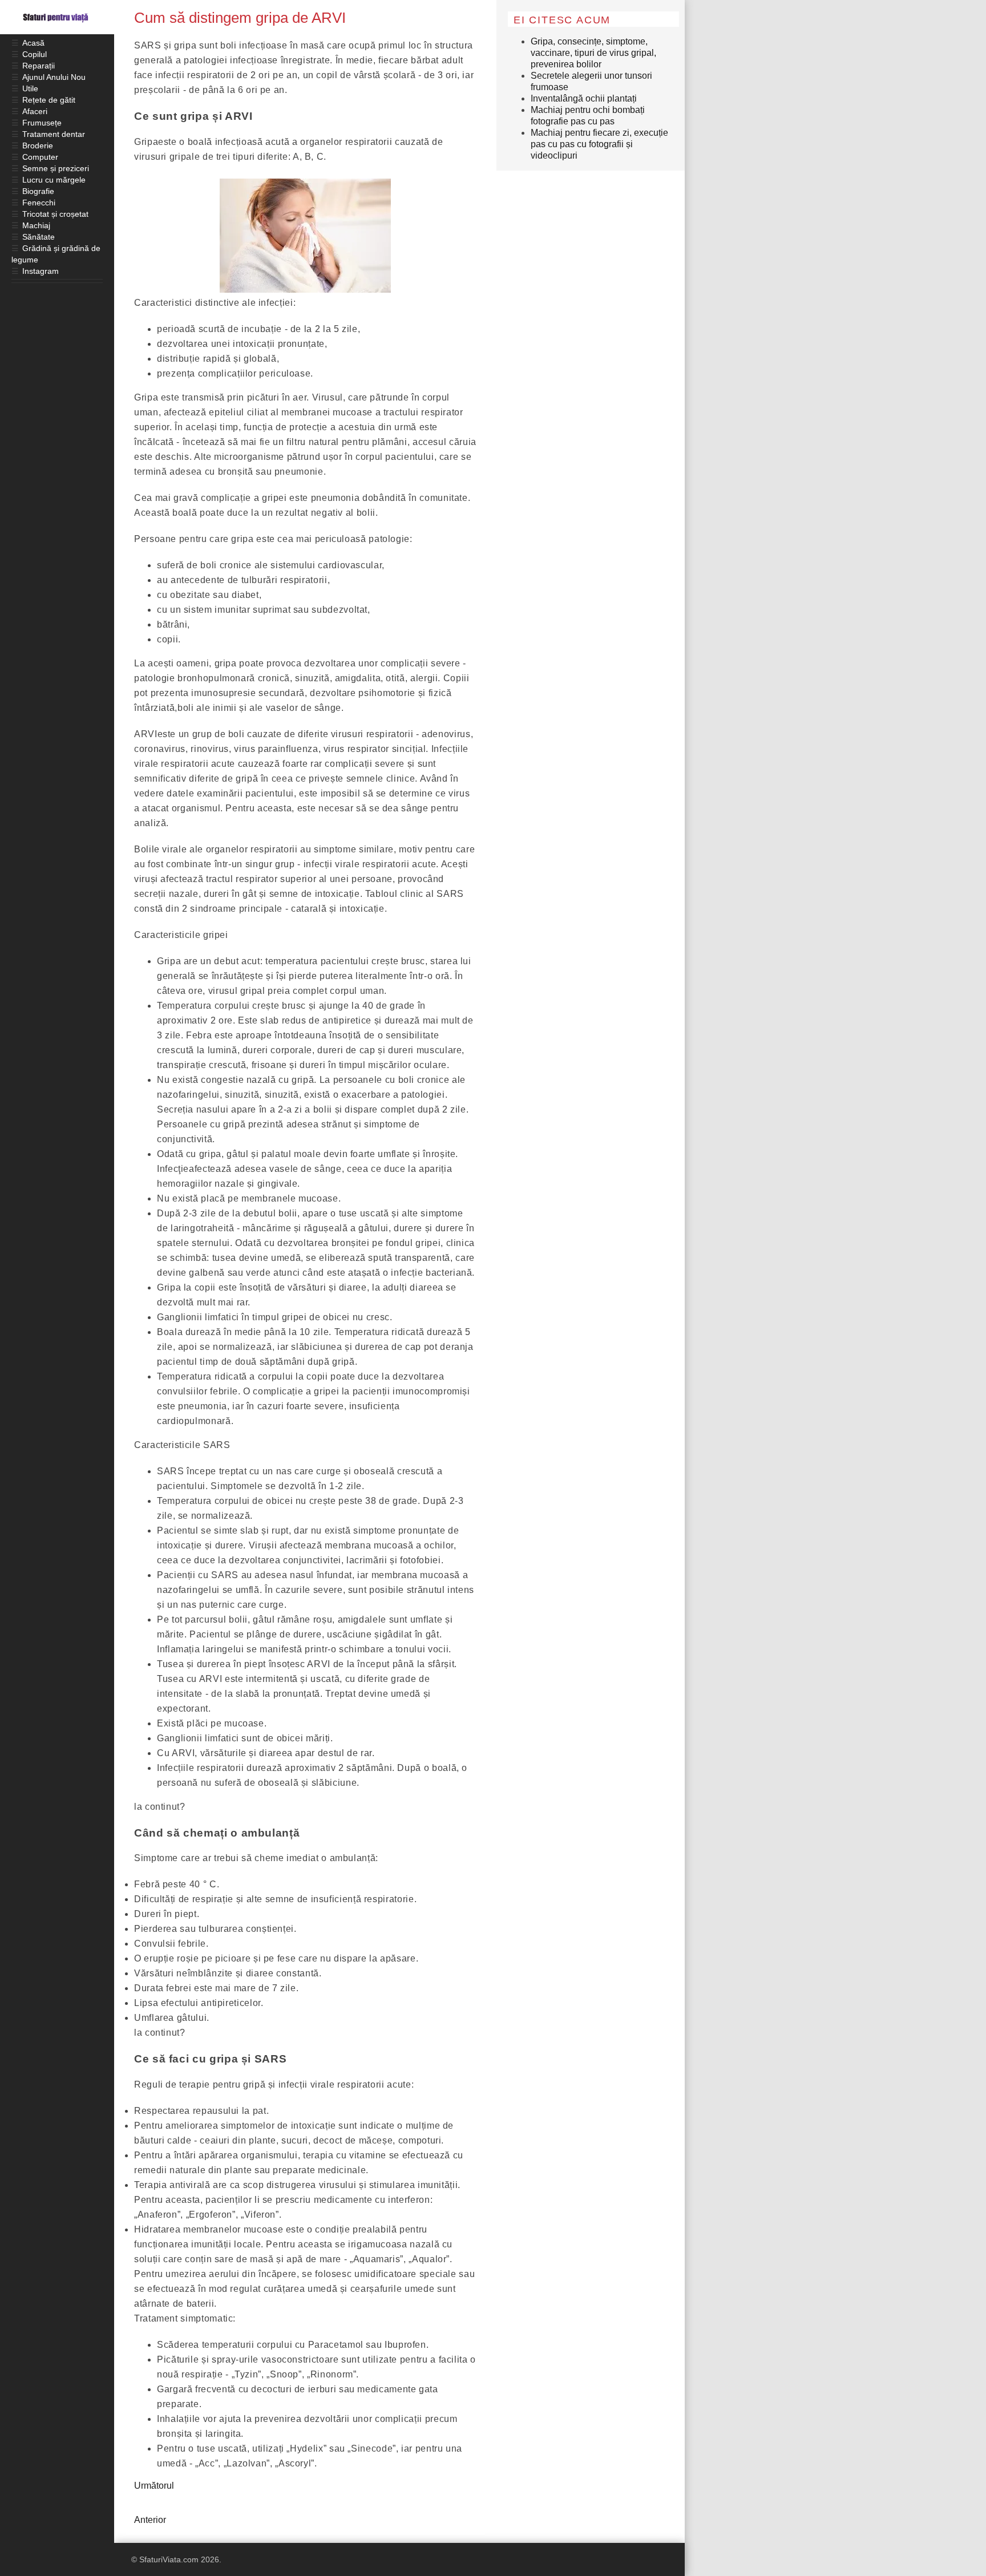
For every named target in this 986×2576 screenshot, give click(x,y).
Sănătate (39, 237)
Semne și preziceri (56, 168)
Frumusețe (42, 123)
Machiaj (36, 225)
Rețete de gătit (49, 100)
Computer (40, 157)
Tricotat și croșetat (55, 214)
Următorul (154, 2486)
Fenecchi (39, 203)
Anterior (150, 2520)
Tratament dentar (54, 134)
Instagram (41, 271)
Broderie (38, 145)
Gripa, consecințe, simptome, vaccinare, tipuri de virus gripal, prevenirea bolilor (593, 53)
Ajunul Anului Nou (54, 77)
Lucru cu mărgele (54, 180)
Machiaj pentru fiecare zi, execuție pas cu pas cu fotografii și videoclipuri (599, 144)
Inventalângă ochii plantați (584, 98)
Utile (30, 88)
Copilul (35, 54)
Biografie (38, 191)
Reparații (39, 66)
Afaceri (35, 111)
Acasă (33, 43)
